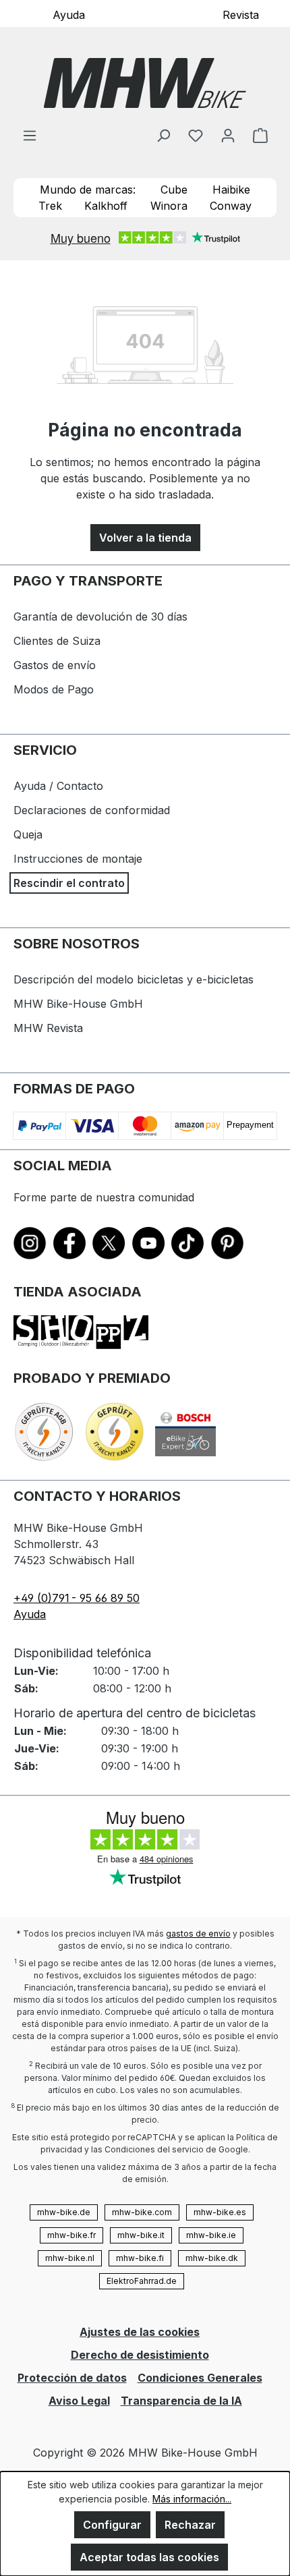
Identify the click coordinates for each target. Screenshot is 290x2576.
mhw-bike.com (142, 2212)
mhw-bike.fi (140, 2258)
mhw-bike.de (64, 2212)
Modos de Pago (54, 689)
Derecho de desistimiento (140, 2355)
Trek (50, 206)
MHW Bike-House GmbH (78, 1004)
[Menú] (30, 135)
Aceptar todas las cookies (149, 2557)
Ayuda (69, 14)
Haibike (231, 190)
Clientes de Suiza (57, 641)
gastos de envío (198, 1934)
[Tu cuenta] (228, 135)
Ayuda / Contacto (58, 786)
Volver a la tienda (145, 538)
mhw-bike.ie (211, 2235)
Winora (169, 206)
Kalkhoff (106, 206)
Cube (174, 190)
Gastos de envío (55, 665)
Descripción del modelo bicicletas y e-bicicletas (134, 979)
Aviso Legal (79, 2401)
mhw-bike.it (141, 2235)
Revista (241, 14)
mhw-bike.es (220, 2212)
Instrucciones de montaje (78, 859)
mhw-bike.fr (71, 2235)
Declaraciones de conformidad (92, 810)
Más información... (192, 2499)
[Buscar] (163, 135)
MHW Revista (48, 1028)
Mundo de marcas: (88, 190)
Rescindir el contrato (69, 883)
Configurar (112, 2525)
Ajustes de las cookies (140, 2332)
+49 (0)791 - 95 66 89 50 (77, 1598)
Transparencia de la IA (181, 2401)
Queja (28, 834)
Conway (231, 206)
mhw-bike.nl (70, 2258)
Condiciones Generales (200, 2378)
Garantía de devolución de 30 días (100, 617)
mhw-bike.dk (212, 2258)
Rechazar (190, 2525)
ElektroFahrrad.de (142, 2281)
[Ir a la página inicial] (145, 83)
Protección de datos (72, 2378)
